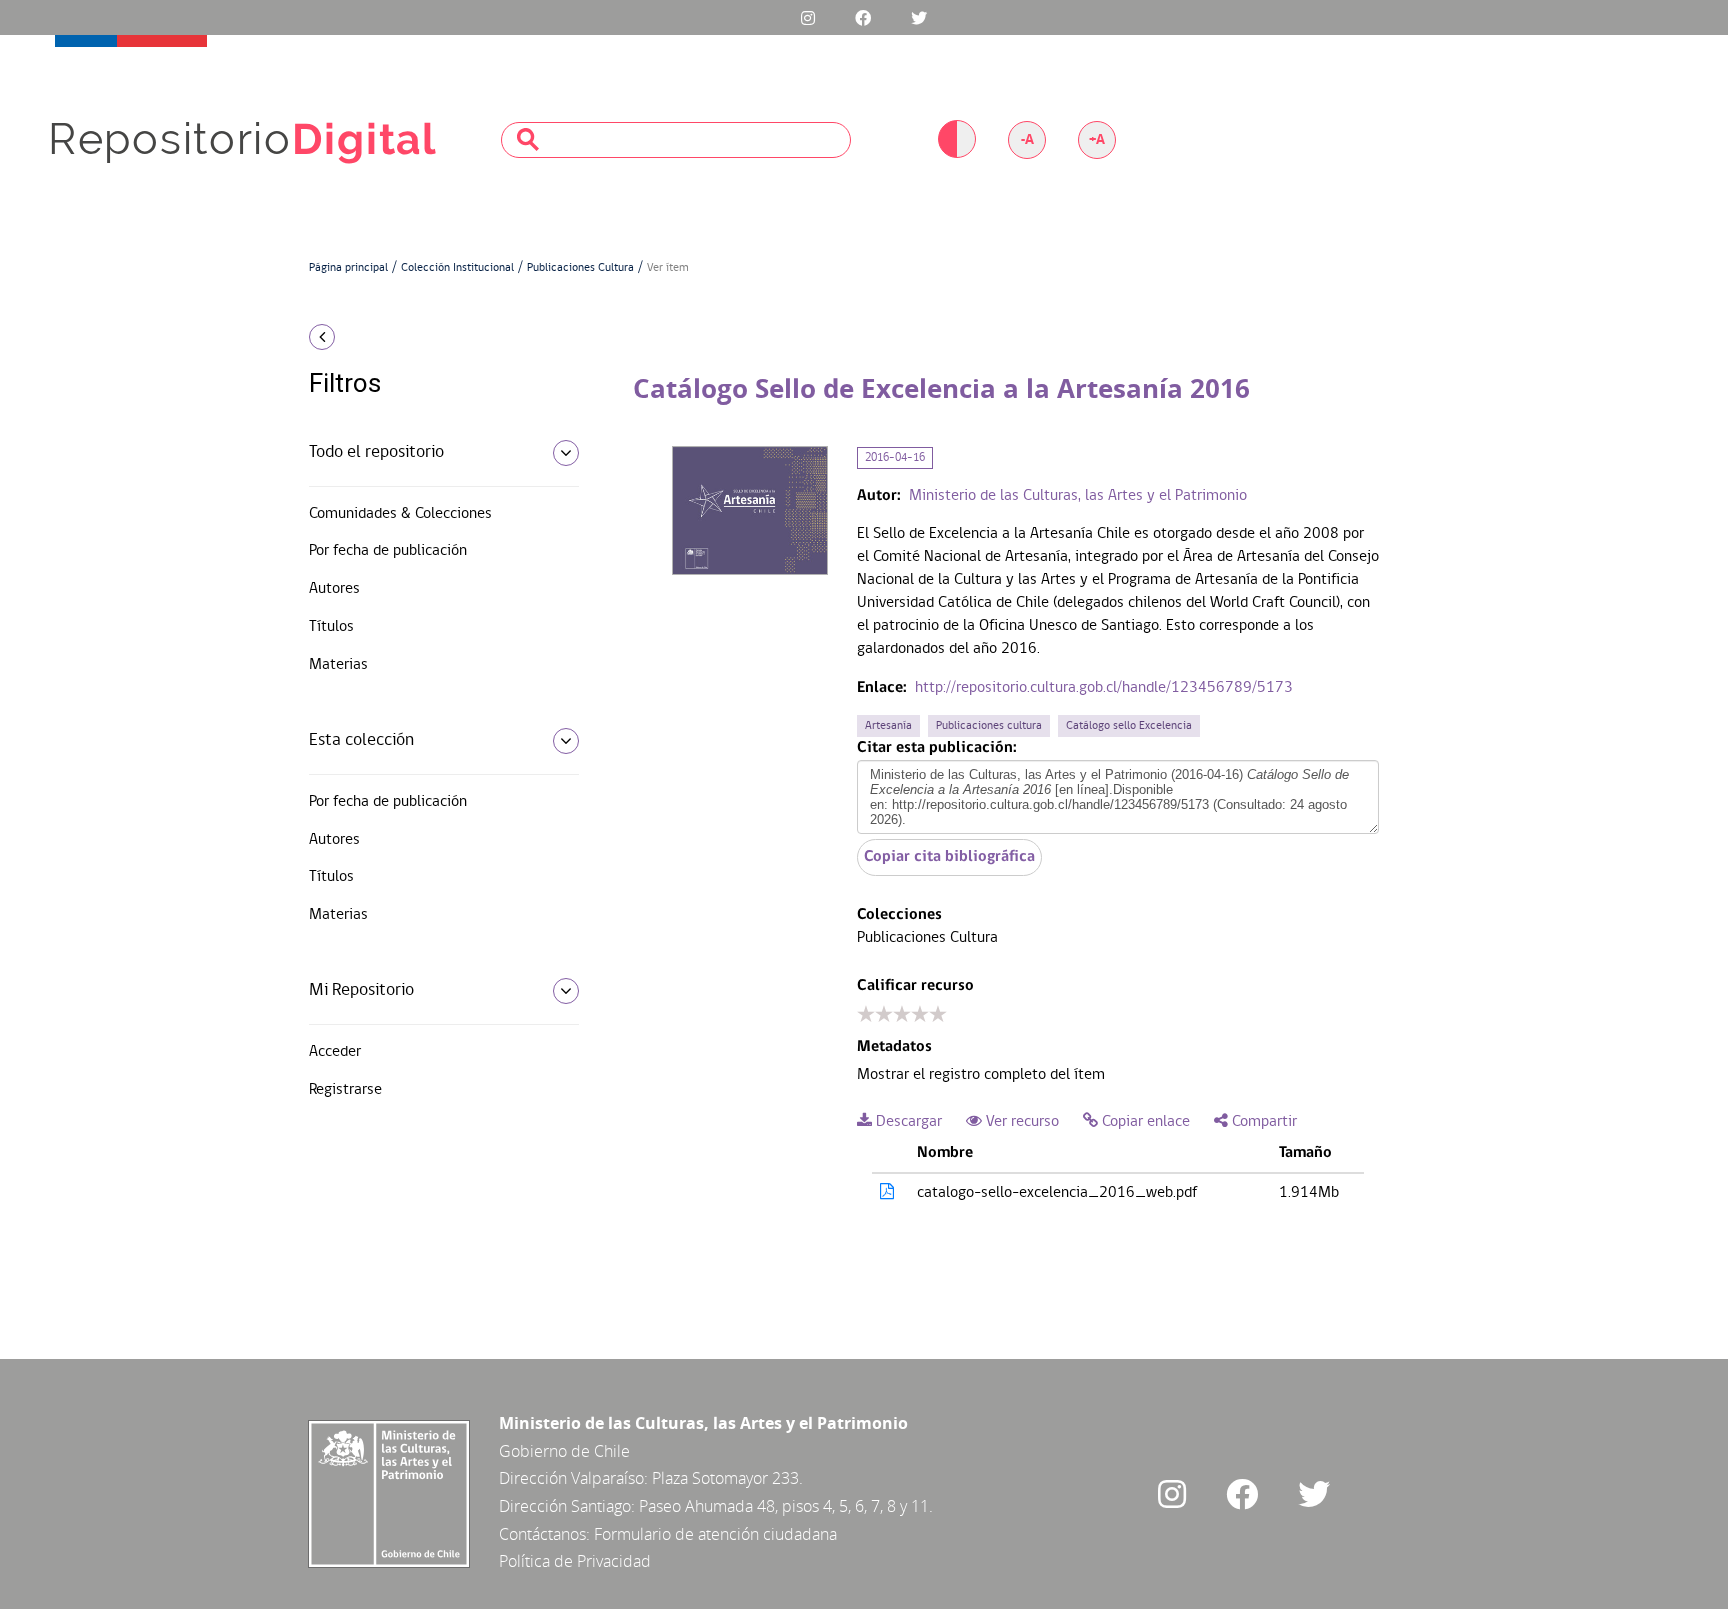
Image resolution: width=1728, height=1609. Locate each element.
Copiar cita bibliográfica (949, 857)
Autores (334, 589)
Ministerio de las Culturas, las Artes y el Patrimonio (1078, 496)
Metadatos (894, 1047)
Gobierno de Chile (564, 1451)
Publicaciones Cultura (580, 268)
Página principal (348, 268)
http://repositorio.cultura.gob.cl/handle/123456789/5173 (1104, 688)
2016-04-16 (895, 458)
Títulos (331, 627)
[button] (436, 337)
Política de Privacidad (575, 1561)
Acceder (335, 1052)
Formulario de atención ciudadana (715, 1534)
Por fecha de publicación (388, 551)
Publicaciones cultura (989, 726)
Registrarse (345, 1090)
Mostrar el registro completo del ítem (981, 1075)
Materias (338, 665)
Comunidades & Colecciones (400, 514)
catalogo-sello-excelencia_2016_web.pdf (1057, 1193)
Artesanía (888, 726)
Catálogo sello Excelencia (1129, 726)
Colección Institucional (457, 268)
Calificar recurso (915, 986)
